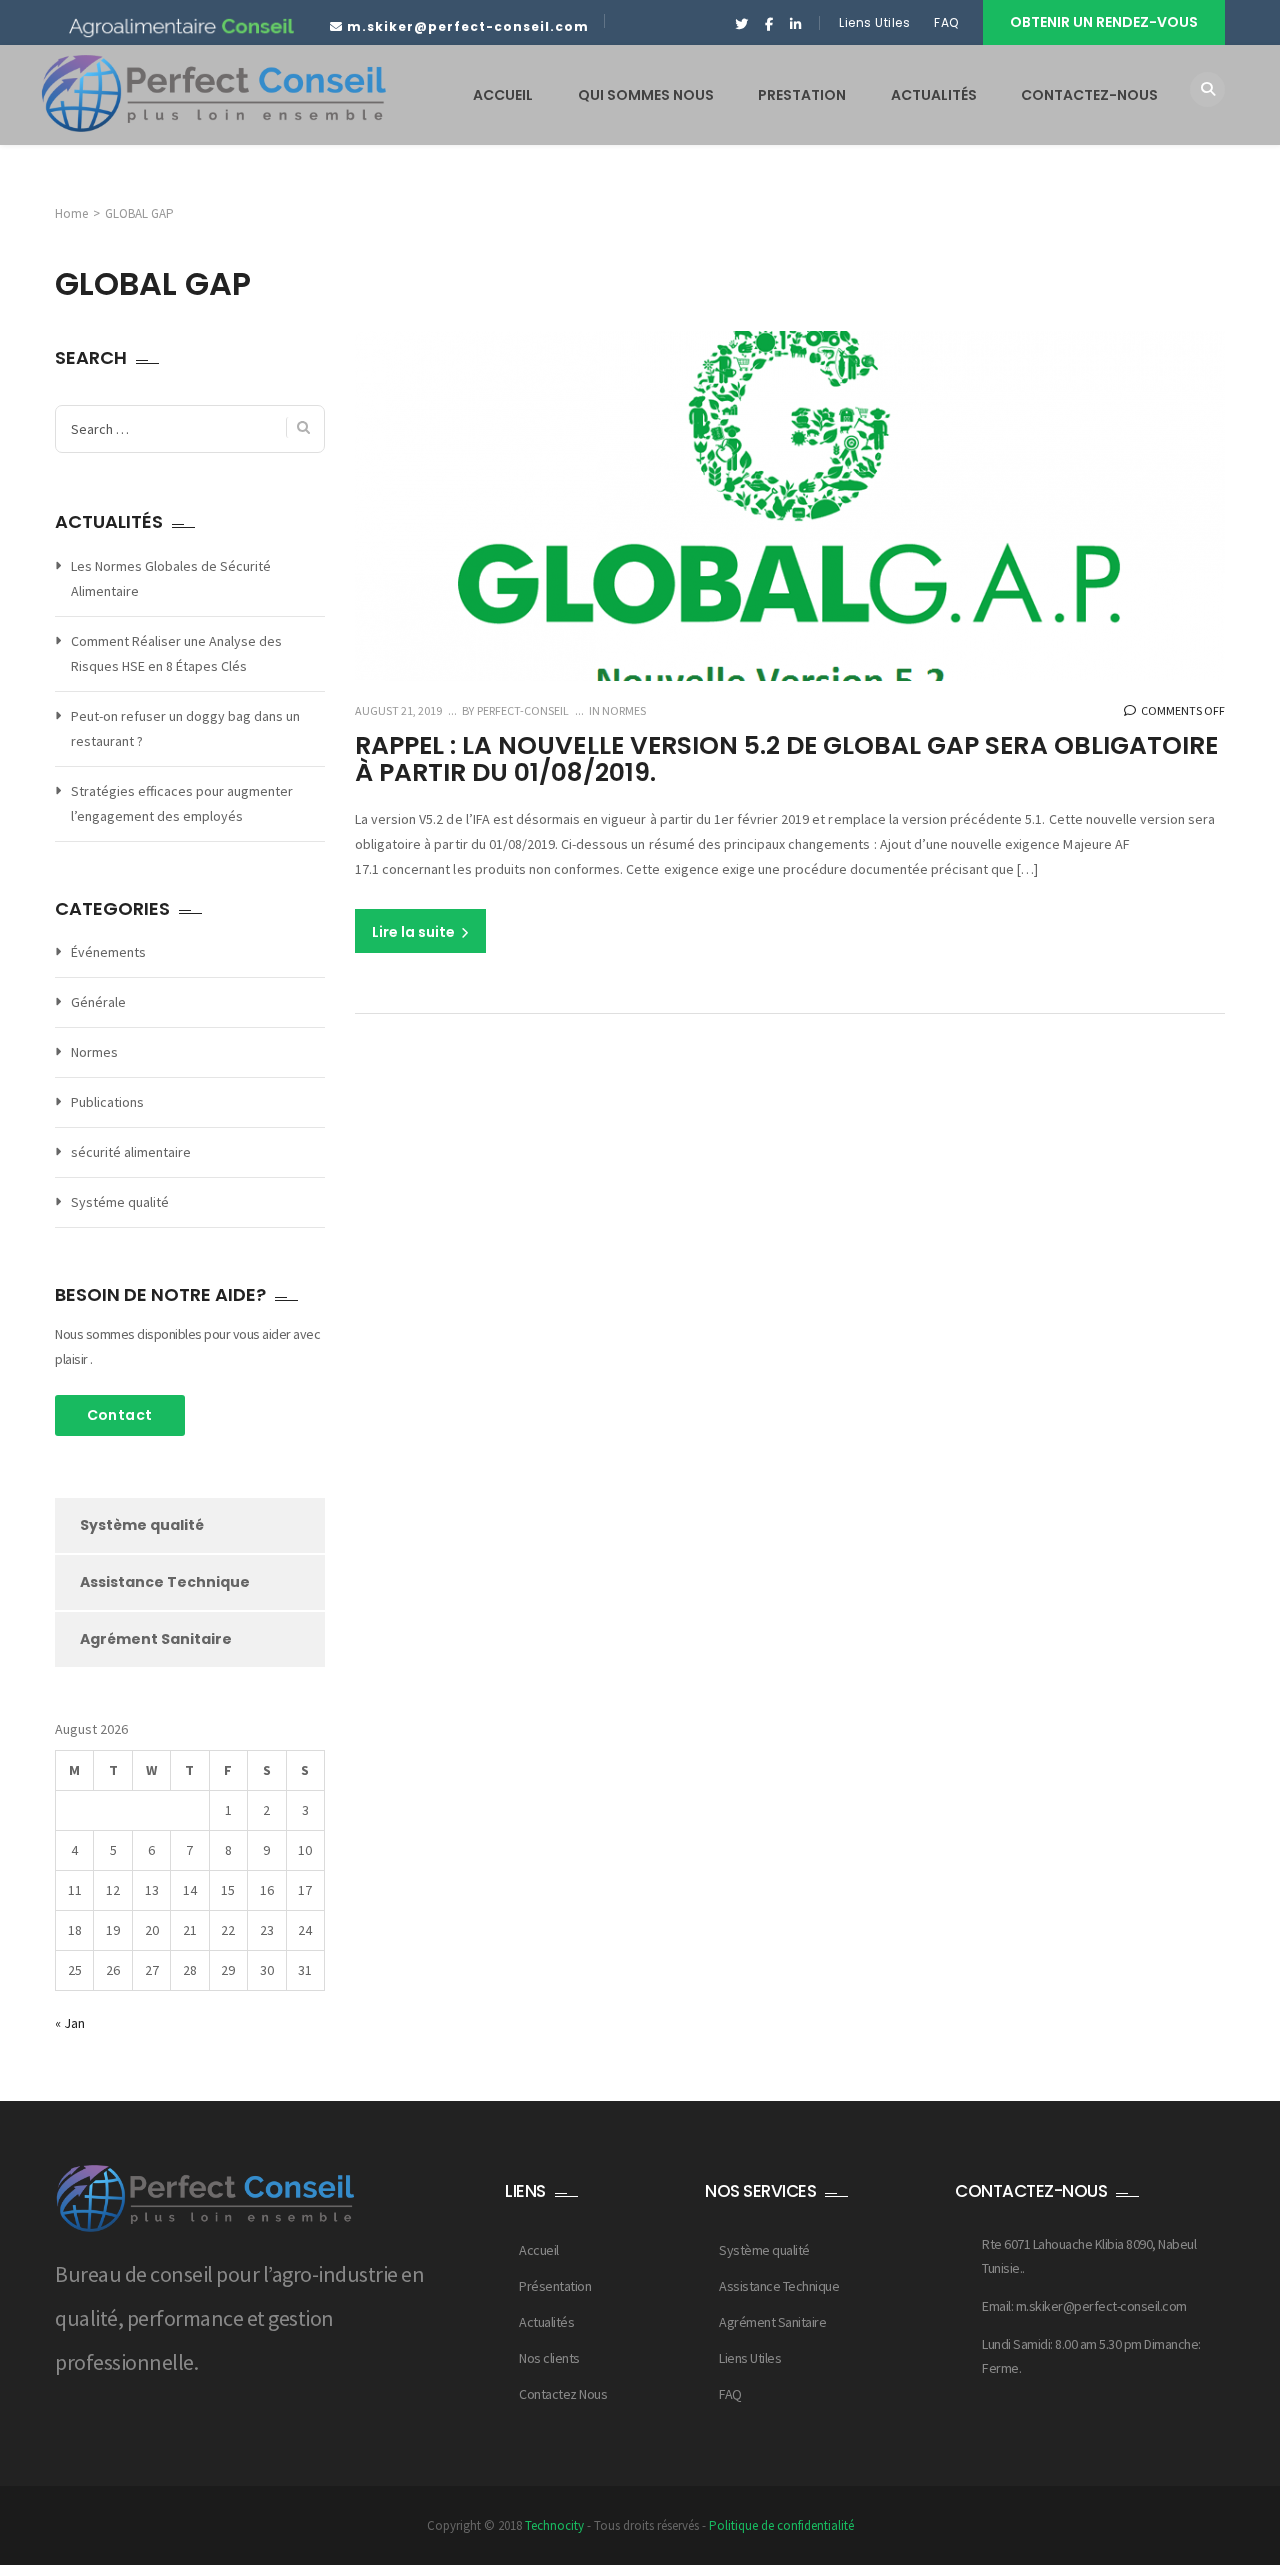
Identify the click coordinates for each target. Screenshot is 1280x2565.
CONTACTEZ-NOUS (1089, 95)
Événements (108, 952)
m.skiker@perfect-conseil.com (468, 26)
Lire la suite (415, 932)
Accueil (539, 2250)
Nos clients (549, 2358)
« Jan (70, 2023)
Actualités (546, 2322)
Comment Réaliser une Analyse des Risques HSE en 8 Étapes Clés (176, 653)
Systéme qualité (120, 1202)
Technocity (554, 2525)
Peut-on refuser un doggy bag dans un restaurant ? (185, 728)
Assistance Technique (165, 1582)
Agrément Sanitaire (156, 1639)
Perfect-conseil (522, 710)
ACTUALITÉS (934, 95)
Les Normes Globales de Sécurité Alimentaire (171, 578)
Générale (98, 1002)
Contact (120, 1415)
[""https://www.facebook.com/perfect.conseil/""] (768, 25)
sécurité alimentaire (131, 1152)
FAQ (948, 22)
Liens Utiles (874, 22)
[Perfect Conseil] (213, 93)
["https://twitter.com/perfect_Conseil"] (741, 25)
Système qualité (142, 1525)
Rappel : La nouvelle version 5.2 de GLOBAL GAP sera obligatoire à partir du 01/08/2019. (786, 759)
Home (71, 213)
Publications (107, 1102)
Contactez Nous (563, 2394)
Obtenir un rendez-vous (1104, 22)
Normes (624, 710)
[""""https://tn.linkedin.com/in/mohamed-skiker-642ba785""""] (795, 25)
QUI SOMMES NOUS (646, 95)
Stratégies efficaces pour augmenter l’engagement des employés (182, 803)
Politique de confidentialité (781, 2525)
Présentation (555, 2286)
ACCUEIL (503, 95)
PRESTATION (802, 95)
